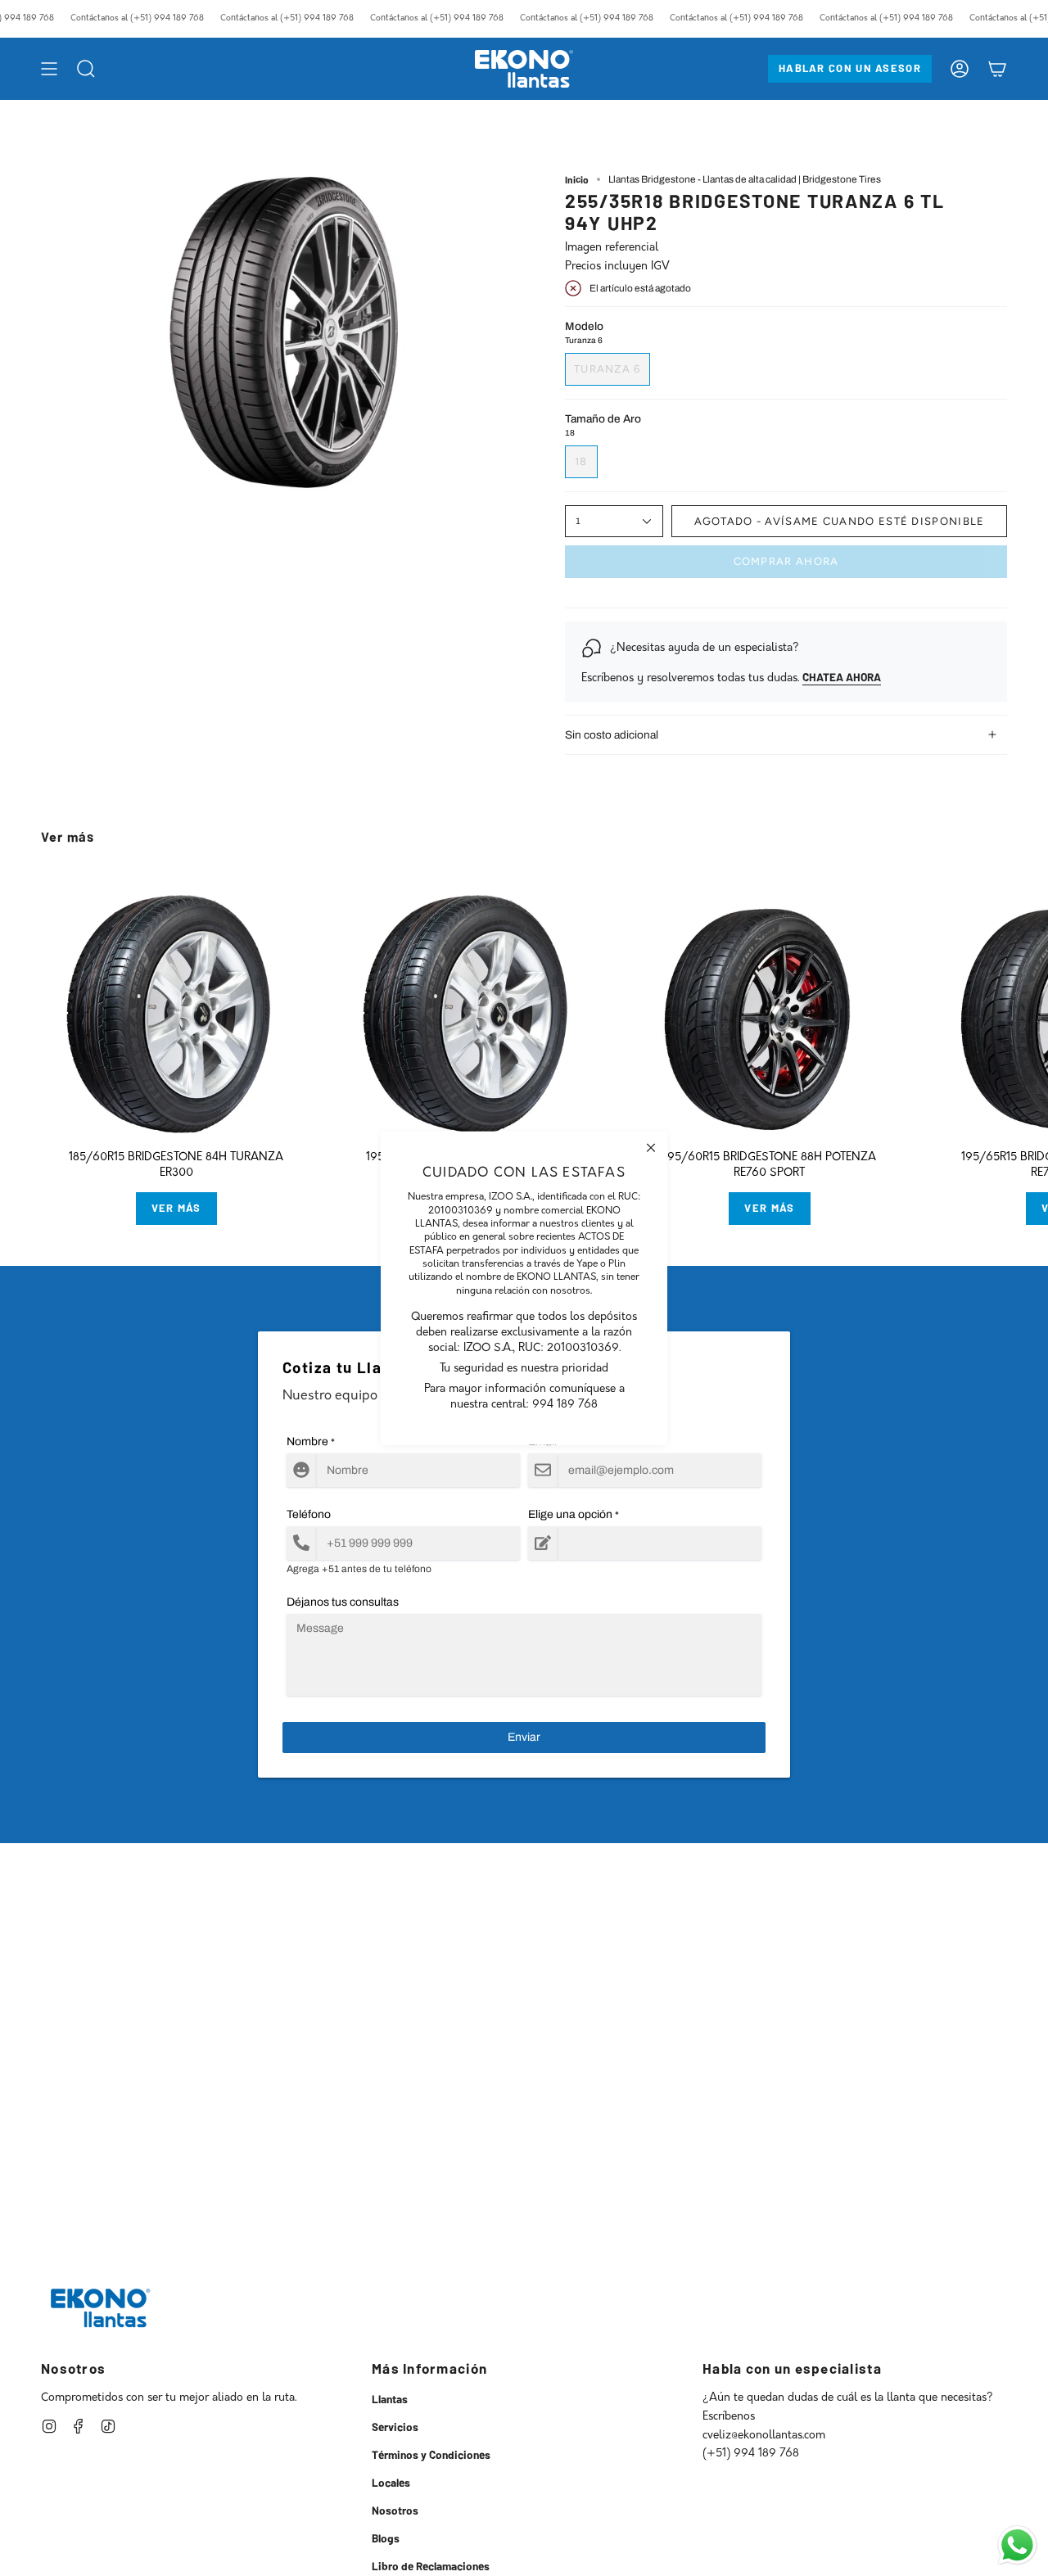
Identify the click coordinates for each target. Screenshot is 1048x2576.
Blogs (386, 2538)
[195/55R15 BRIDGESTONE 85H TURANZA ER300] (472, 1006)
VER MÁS (176, 1208)
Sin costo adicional (612, 735)
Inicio (577, 179)
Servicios (395, 2427)
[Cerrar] (651, 1148)
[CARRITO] (997, 69)
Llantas (390, 2399)
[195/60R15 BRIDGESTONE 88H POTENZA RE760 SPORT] (770, 1006)
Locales (391, 2482)
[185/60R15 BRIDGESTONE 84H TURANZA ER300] (176, 1006)
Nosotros (395, 2510)
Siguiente (1023, 1006)
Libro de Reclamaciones (431, 2566)
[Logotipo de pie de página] (100, 2308)
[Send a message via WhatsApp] (1017, 2545)
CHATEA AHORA (842, 677)
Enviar (524, 1737)
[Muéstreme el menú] (49, 69)
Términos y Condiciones (431, 2454)
